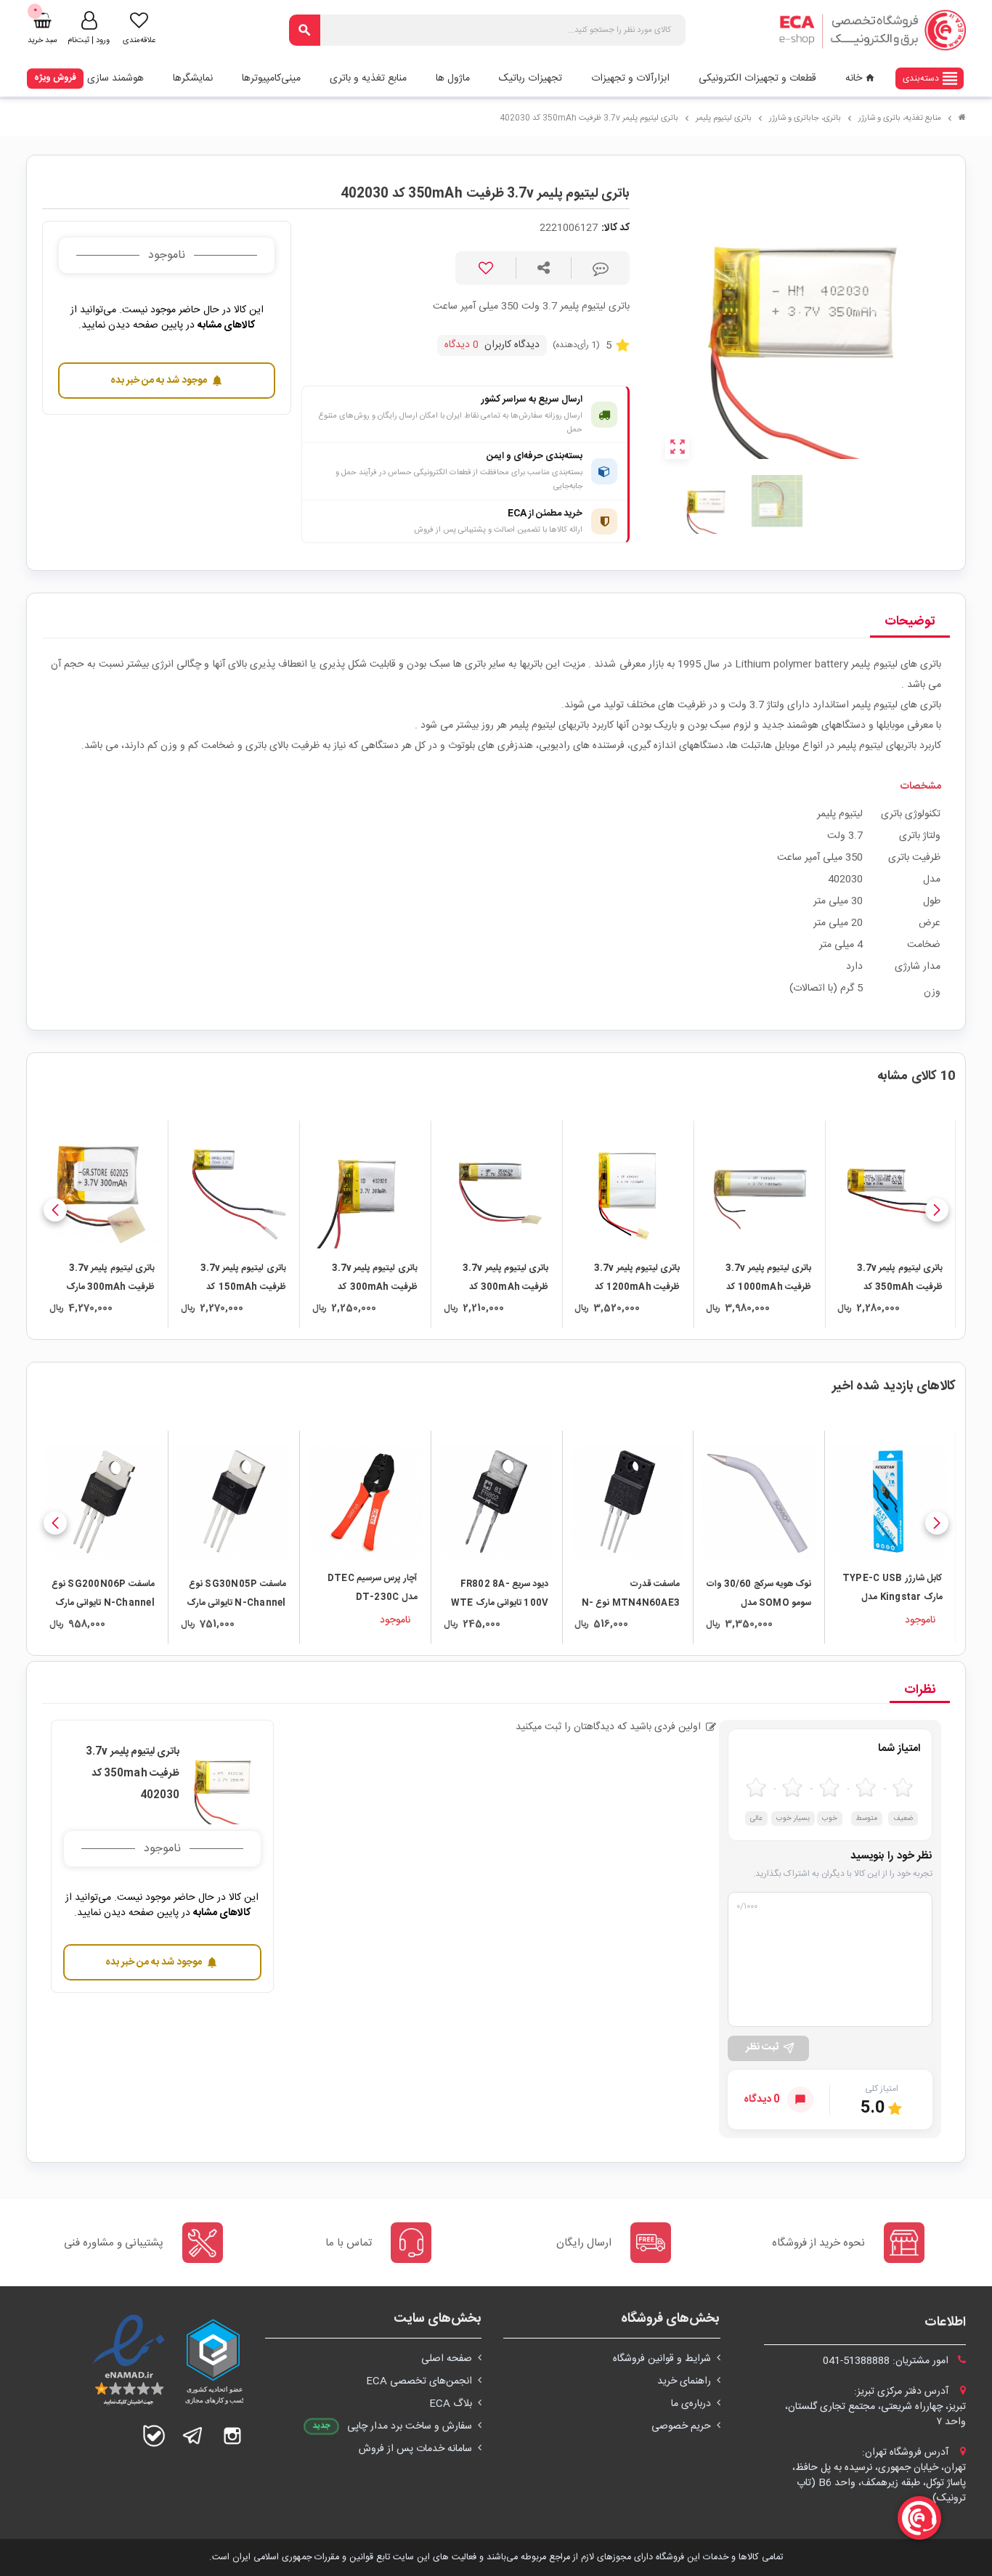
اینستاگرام (232, 2436)
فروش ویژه (55, 78)
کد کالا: (615, 228)
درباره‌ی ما (691, 2404)
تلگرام (193, 2436)
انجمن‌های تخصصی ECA (419, 2381)
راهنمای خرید (684, 2381)
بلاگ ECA (451, 2404)
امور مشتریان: (887, 2361)
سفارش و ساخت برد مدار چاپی (410, 2426)
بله (154, 2436)
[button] (937, 1210)
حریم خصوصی (681, 2426)
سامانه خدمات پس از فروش (415, 2449)
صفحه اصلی (447, 2359)
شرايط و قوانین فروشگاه (662, 2359)
